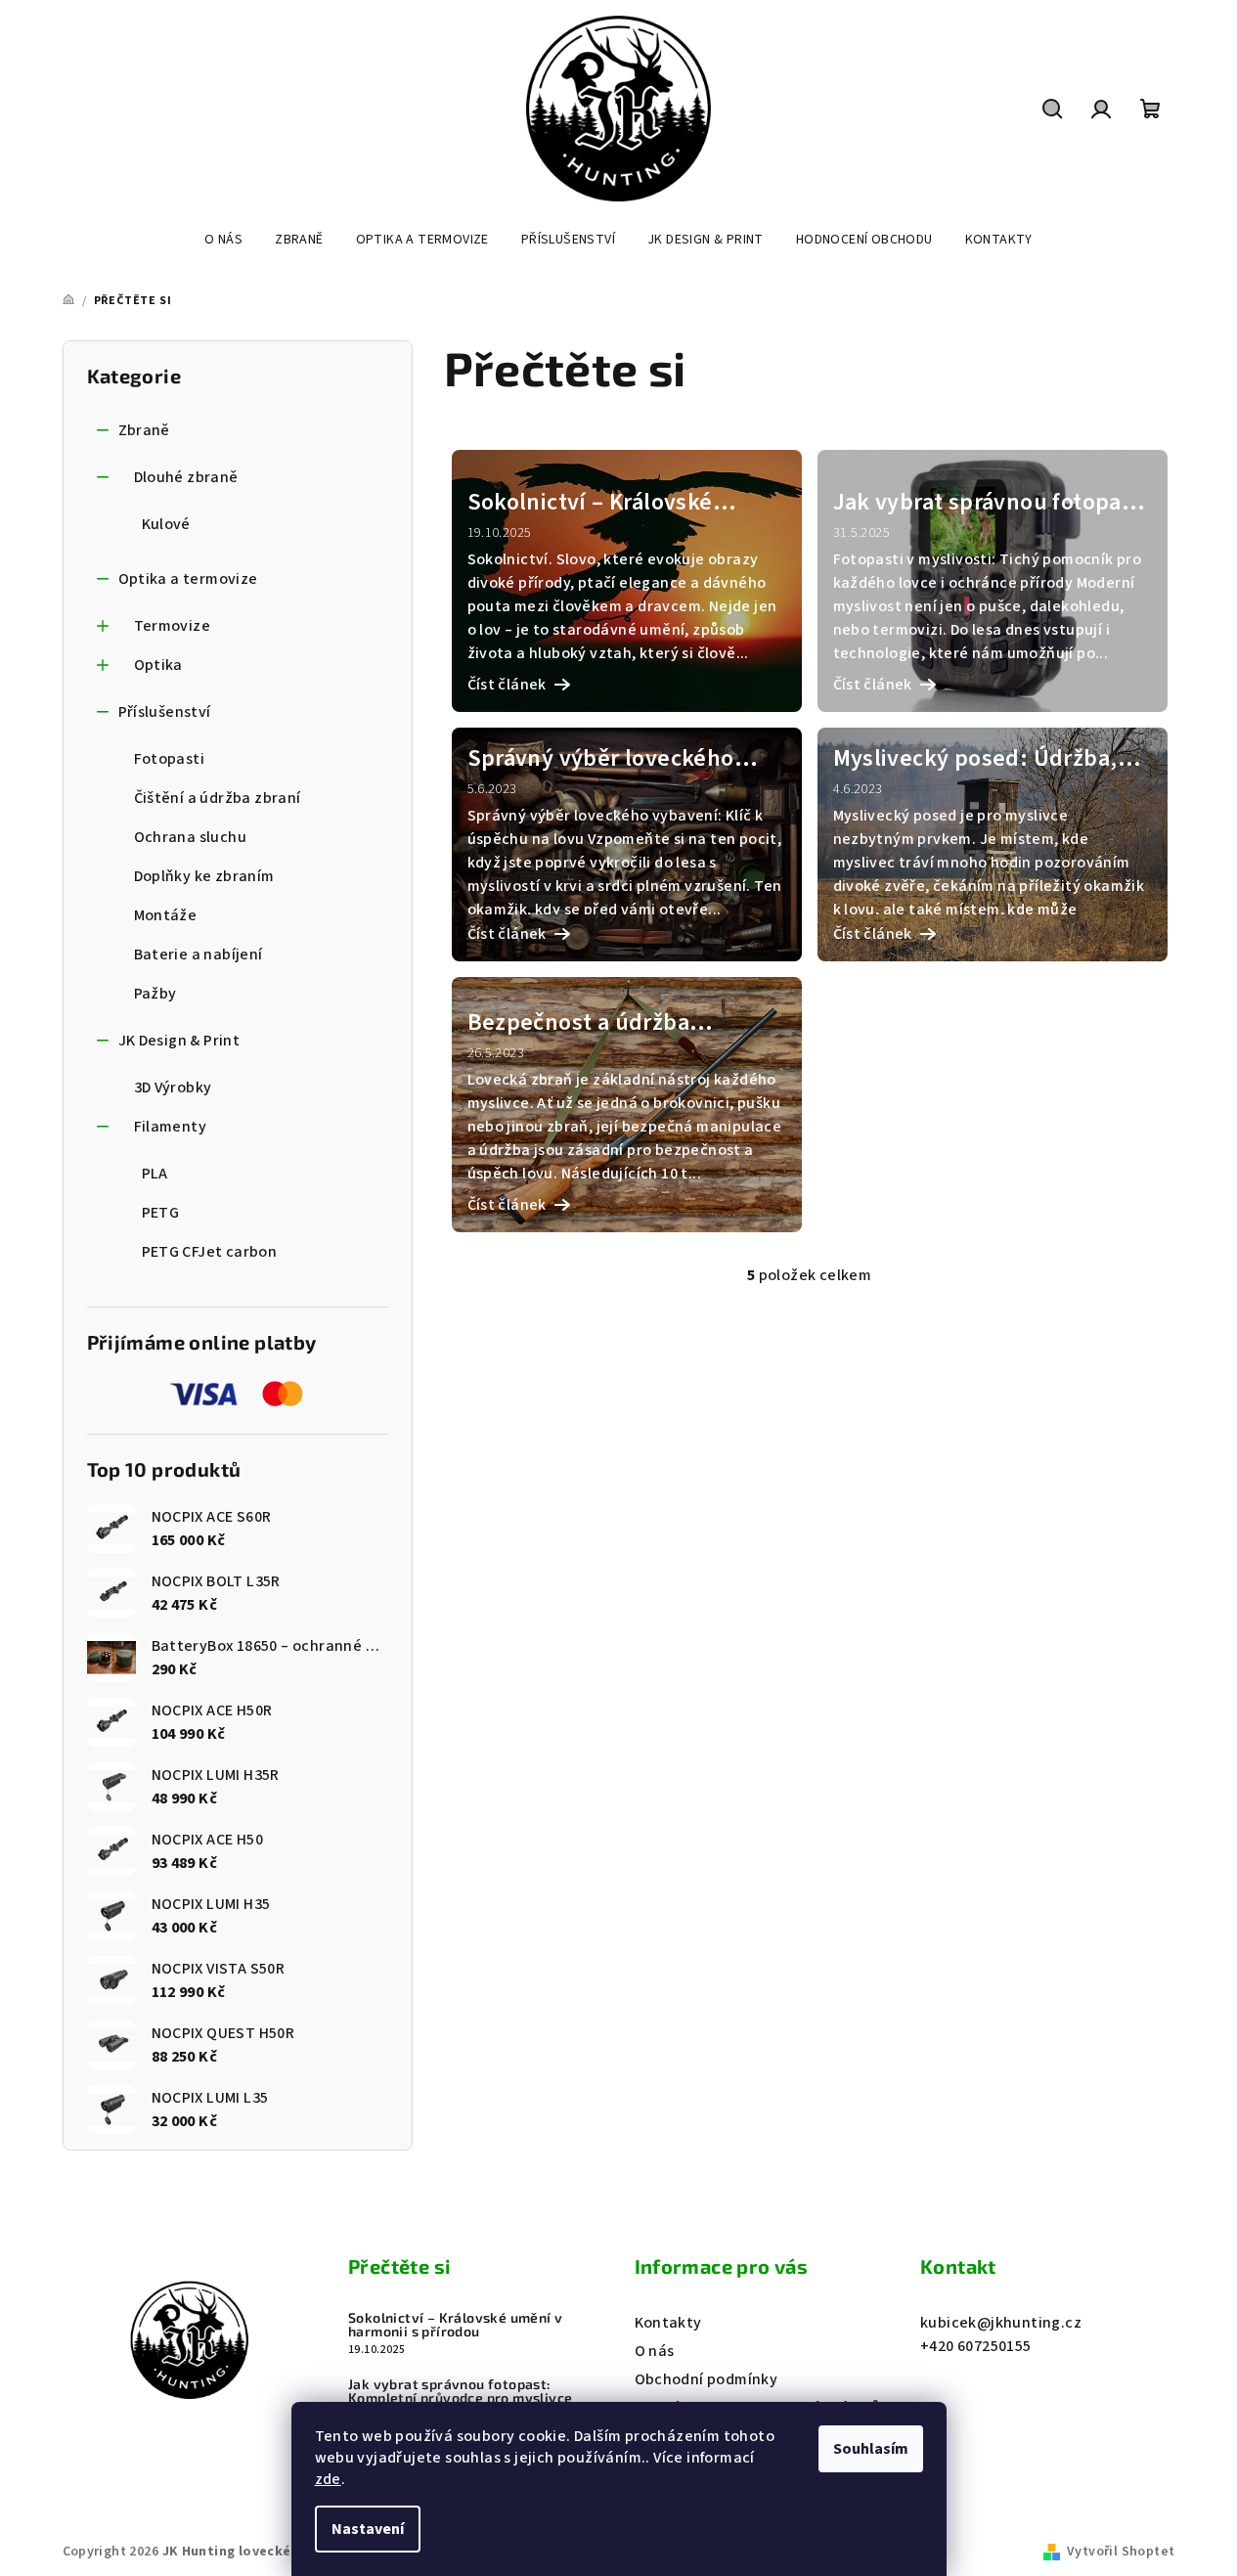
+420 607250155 (976, 2346)
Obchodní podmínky (707, 2379)
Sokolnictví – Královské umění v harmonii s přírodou (455, 2325)
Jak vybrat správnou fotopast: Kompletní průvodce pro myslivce (460, 2391)
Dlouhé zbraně (186, 477)
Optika (158, 665)
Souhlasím (871, 2449)
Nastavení (368, 2529)
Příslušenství (165, 712)
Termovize (173, 626)
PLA (155, 1174)
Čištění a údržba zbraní (218, 798)
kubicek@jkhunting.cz (1001, 2323)
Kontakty (668, 2323)
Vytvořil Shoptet (1121, 2552)
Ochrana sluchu (191, 837)
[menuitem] (223, 240)
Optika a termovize (188, 579)
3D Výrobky (173, 1088)
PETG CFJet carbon (210, 1252)
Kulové (166, 524)
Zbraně (144, 430)
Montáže (166, 915)
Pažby (155, 994)
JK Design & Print (179, 1041)
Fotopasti (170, 759)
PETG (161, 1213)
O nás (655, 2351)
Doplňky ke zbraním (204, 876)
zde (328, 2479)
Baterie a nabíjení (199, 955)
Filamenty (171, 1127)
